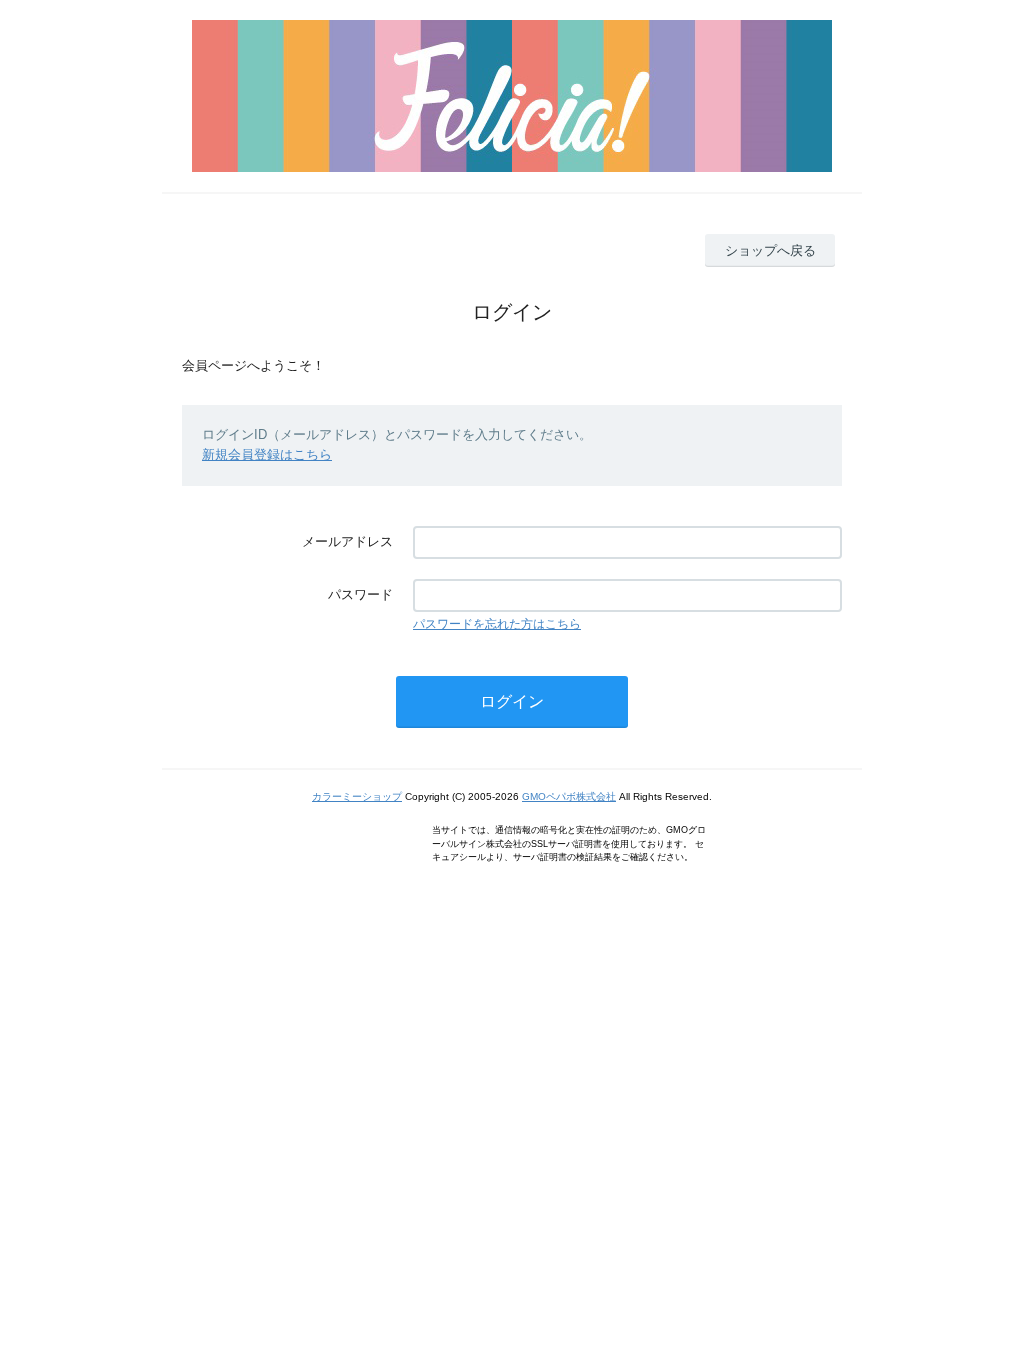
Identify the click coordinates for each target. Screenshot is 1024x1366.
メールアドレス (347, 541)
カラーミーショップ (357, 796)
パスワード (360, 594)
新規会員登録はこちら (267, 454)
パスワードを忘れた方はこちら (497, 624)
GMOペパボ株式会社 (569, 796)
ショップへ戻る (770, 250)
